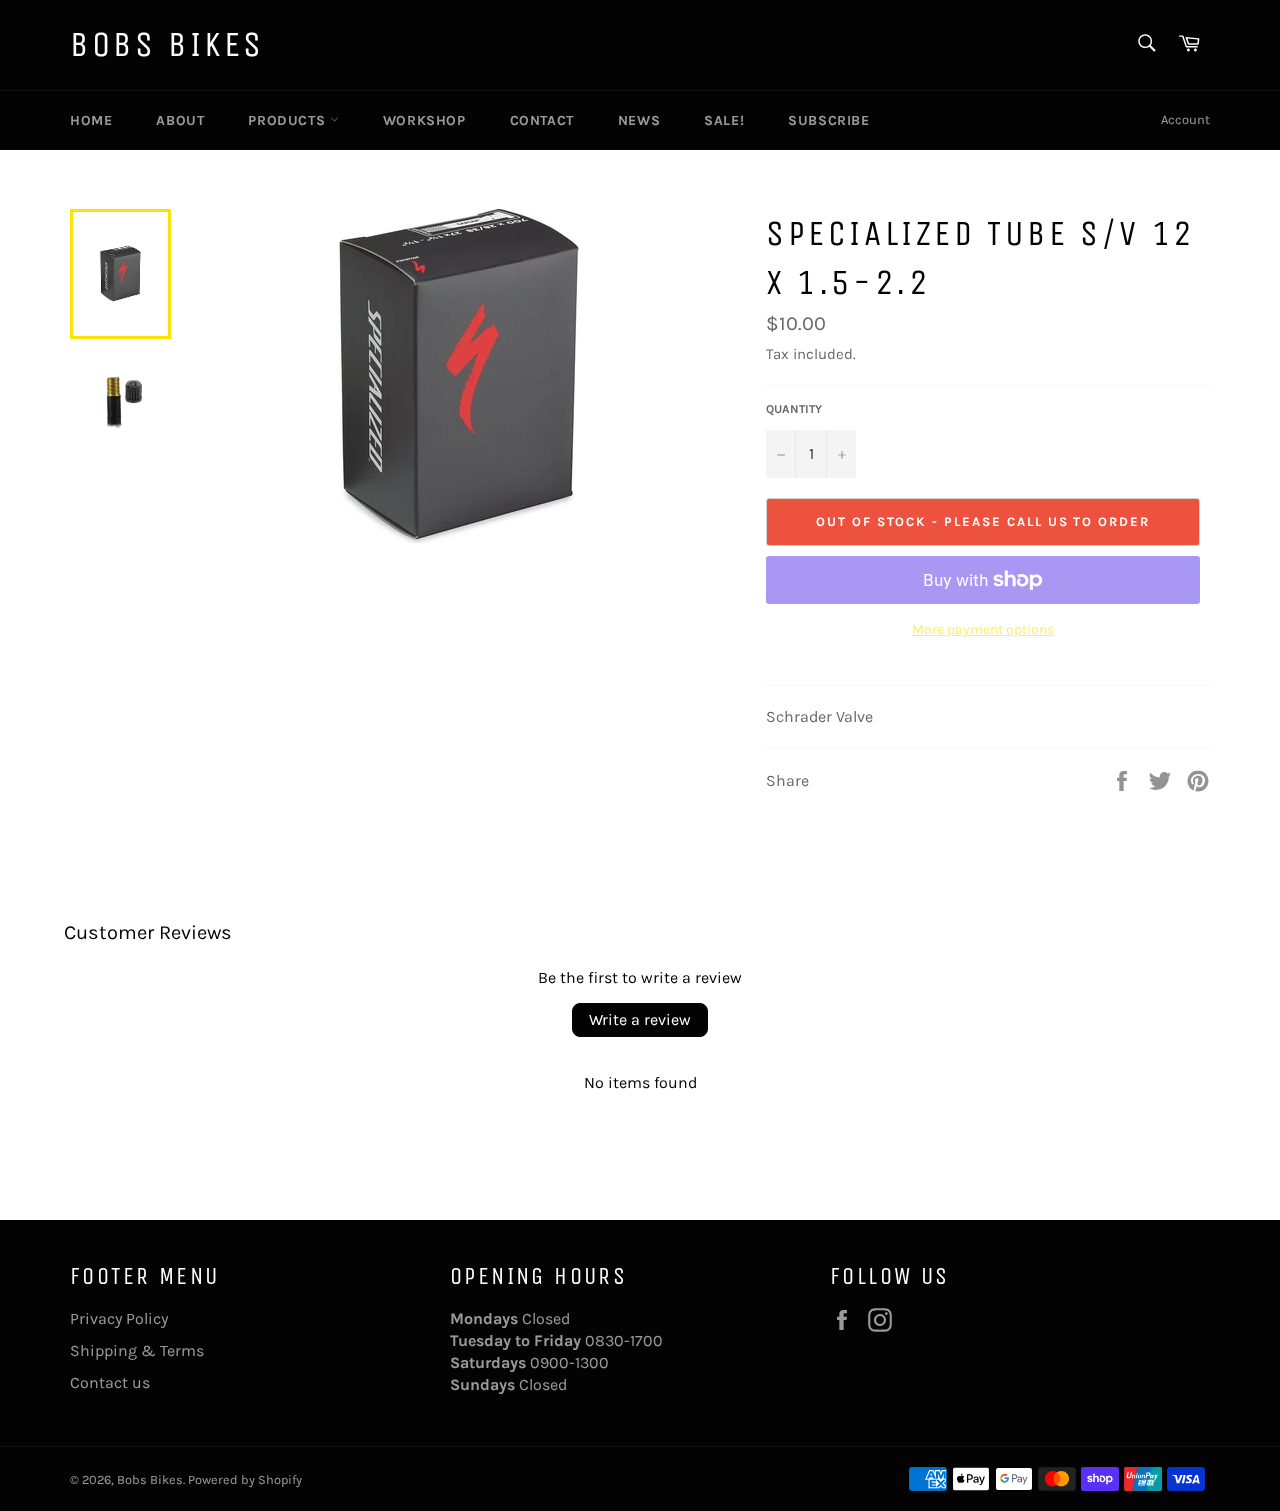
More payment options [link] (983, 629)
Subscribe (828, 120)
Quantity (794, 409)
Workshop (424, 120)
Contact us (110, 1382)
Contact (542, 120)
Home (91, 120)
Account (1185, 119)
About (180, 120)
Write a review (640, 1019)
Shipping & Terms (137, 1350)
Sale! (724, 120)
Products (288, 120)
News (639, 120)
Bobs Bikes (167, 44)
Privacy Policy (119, 1318)
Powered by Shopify (245, 1479)
